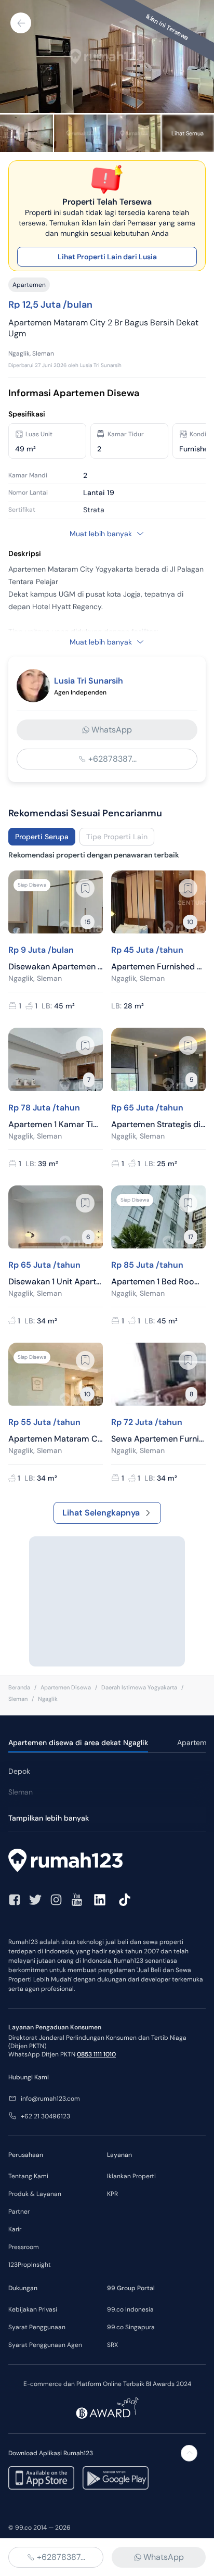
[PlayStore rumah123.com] (116, 2478)
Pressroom (24, 2247)
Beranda (19, 1687)
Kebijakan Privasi (33, 2309)
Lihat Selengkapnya (101, 1513)
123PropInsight (30, 2265)
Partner (19, 2212)
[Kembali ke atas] (189, 2453)
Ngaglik (48, 1699)
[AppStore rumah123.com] (41, 2478)
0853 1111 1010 (96, 2054)
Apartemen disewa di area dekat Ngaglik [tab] (78, 1742)
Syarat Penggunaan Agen (45, 2345)
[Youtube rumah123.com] (77, 1900)
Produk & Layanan (35, 2194)
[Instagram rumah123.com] (56, 1900)
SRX (112, 2345)
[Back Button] (21, 23)
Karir (15, 2229)
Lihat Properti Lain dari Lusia (107, 257)
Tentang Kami (28, 2176)
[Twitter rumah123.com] (35, 1900)
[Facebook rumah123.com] (15, 1900)
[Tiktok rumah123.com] (125, 1900)
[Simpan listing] (85, 888)
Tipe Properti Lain (117, 837)
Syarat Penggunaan (37, 2327)
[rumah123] (107, 1862)
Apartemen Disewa (66, 1687)
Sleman (18, 1699)
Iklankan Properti (131, 2176)
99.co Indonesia (130, 2309)
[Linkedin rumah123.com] (100, 1900)
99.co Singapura (131, 2327)
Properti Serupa (42, 837)
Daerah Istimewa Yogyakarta (139, 1687)
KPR (112, 2194)
